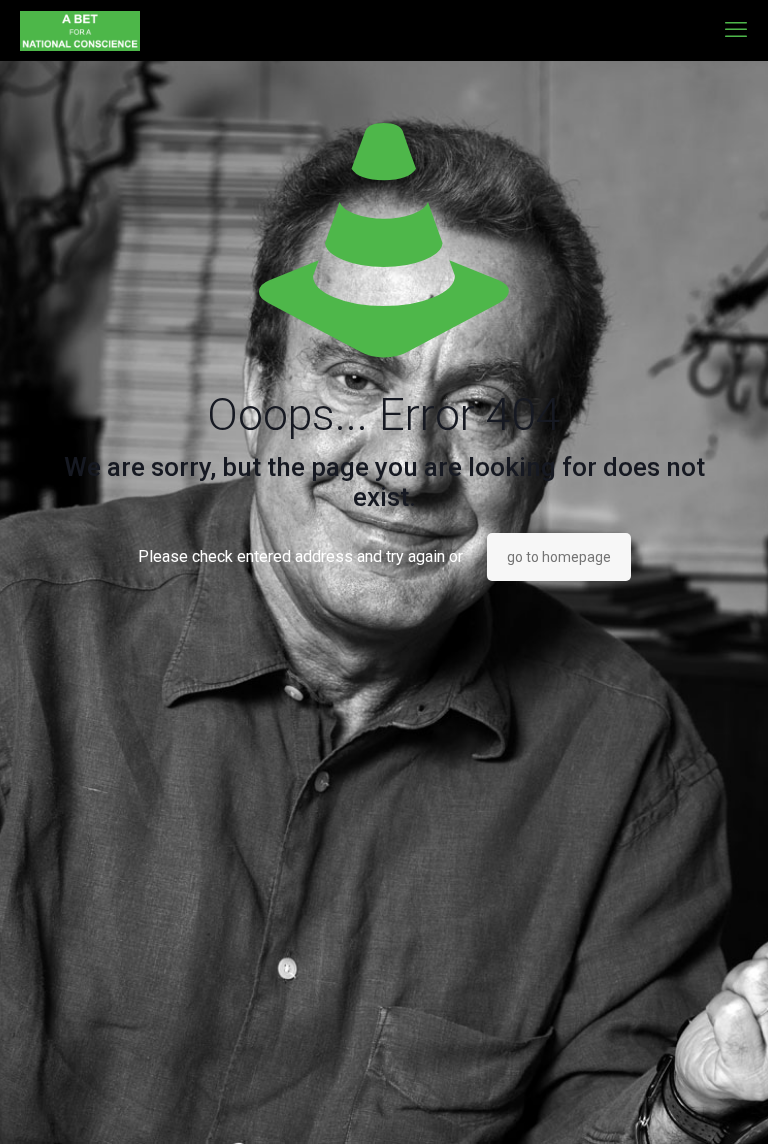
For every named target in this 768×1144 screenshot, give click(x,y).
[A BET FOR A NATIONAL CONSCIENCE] (80, 30)
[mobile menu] (736, 30)
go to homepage (559, 557)
